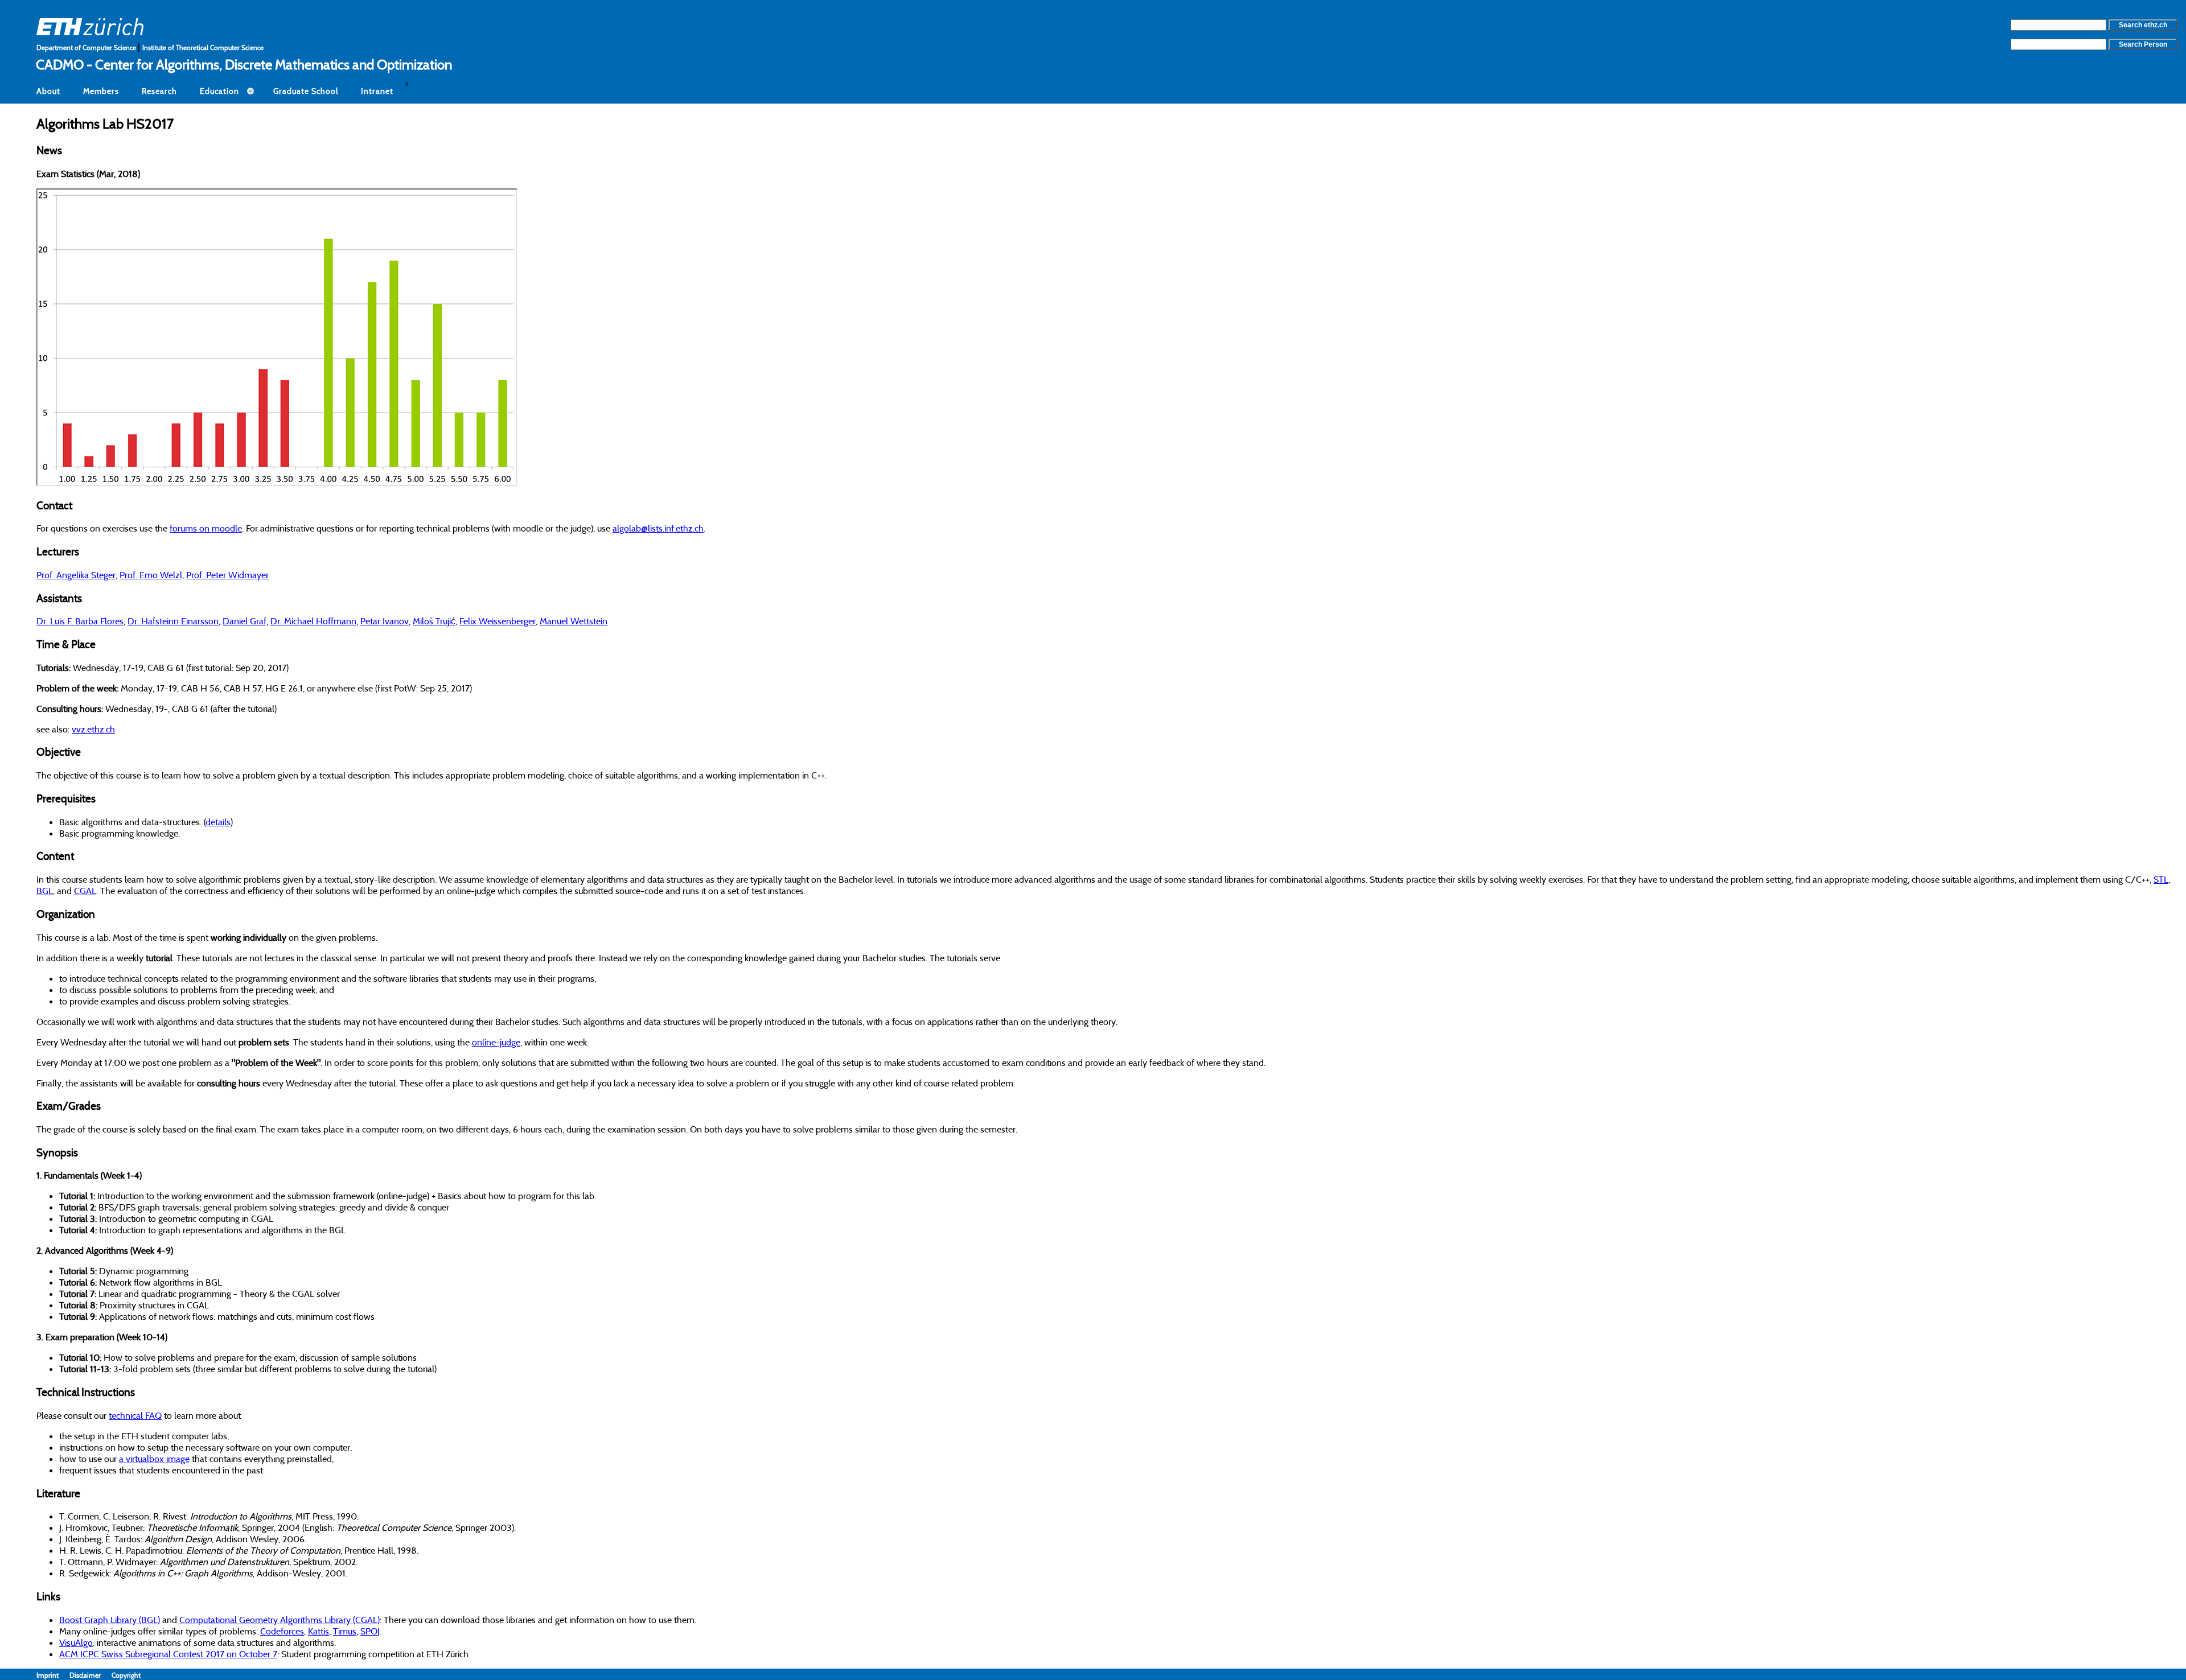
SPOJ (370, 1631)
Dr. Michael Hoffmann (313, 621)
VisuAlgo (76, 1642)
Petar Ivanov (385, 621)
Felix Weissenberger (498, 621)
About (48, 91)
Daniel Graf (245, 621)
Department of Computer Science (87, 48)
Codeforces (282, 1631)
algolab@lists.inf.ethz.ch (658, 528)
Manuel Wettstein (574, 621)
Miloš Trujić (434, 621)
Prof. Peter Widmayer (227, 575)
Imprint (53, 1675)
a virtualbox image (154, 1459)
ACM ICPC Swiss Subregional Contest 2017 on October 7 (168, 1654)
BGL (45, 891)
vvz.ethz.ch (93, 729)
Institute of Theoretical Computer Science (203, 48)
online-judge (496, 1042)
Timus (345, 1631)
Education (219, 91)
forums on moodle (206, 528)
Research (159, 91)
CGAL (85, 891)
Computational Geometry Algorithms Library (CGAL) (280, 1620)
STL (2161, 879)
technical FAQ (135, 1415)
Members (101, 91)
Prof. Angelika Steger (76, 575)
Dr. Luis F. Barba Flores (80, 621)
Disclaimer (91, 1675)
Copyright (126, 1675)
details (218, 822)
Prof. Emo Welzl (151, 575)
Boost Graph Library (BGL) (110, 1620)
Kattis (319, 1631)
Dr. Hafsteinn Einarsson (173, 621)
